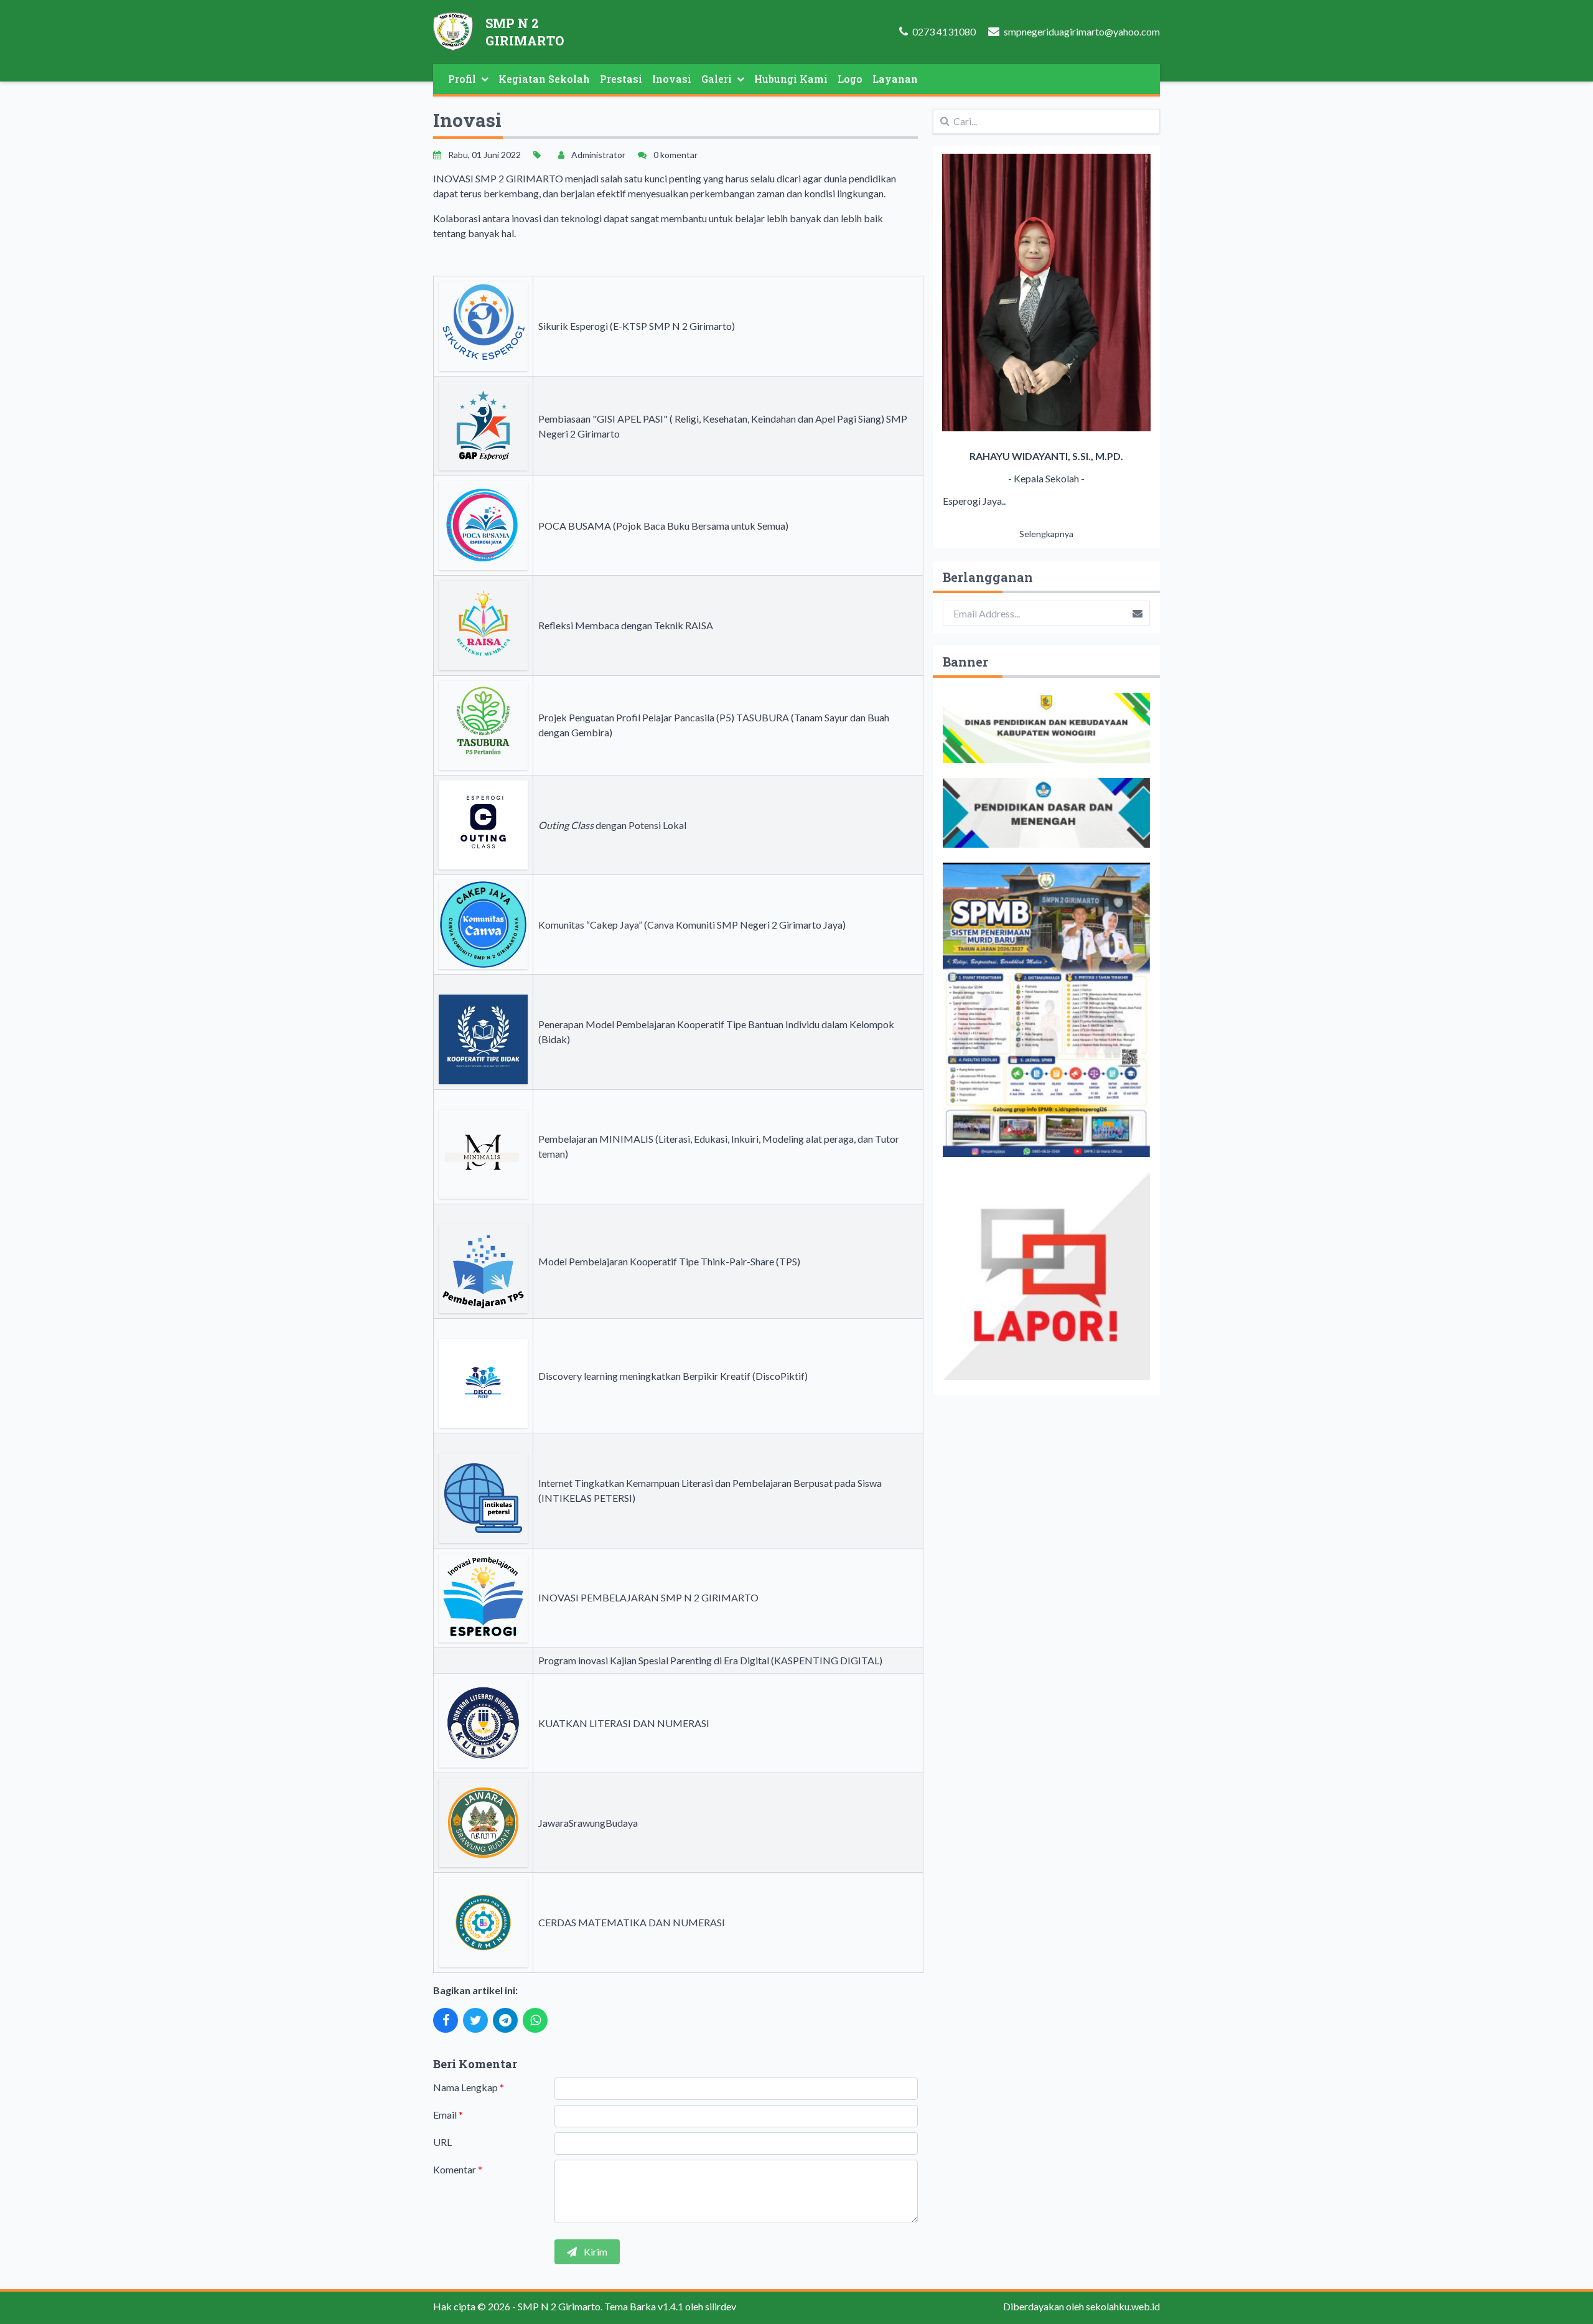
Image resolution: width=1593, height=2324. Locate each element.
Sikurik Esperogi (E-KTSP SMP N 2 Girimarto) (637, 326)
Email (448, 2115)
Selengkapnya (1046, 534)
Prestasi (621, 79)
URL (442, 2142)
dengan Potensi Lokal (612, 825)
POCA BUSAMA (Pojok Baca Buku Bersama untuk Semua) (663, 526)
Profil (462, 79)
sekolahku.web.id (1123, 2306)
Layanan (895, 79)
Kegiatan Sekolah (544, 79)
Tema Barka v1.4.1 (644, 2306)
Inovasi (672, 79)
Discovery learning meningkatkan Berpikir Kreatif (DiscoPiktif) (673, 1376)
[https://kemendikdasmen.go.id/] (1046, 813)
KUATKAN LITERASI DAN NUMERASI (624, 1723)
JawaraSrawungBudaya (588, 1823)
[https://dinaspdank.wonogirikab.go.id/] (1046, 728)
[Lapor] (1046, 1276)
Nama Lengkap (469, 2087)
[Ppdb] (1046, 1010)
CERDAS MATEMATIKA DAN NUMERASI (632, 1922)
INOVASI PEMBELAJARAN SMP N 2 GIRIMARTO (648, 1597)
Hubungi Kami (791, 79)
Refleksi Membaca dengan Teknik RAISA (626, 625)
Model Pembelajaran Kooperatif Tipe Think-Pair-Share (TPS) (669, 1261)
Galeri (717, 79)
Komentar (458, 2169)
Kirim (595, 2251)
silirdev (721, 2306)
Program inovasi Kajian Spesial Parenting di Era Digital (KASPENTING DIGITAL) (710, 1660)
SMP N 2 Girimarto (559, 2306)
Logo (850, 79)
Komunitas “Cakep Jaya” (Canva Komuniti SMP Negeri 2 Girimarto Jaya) (692, 925)
